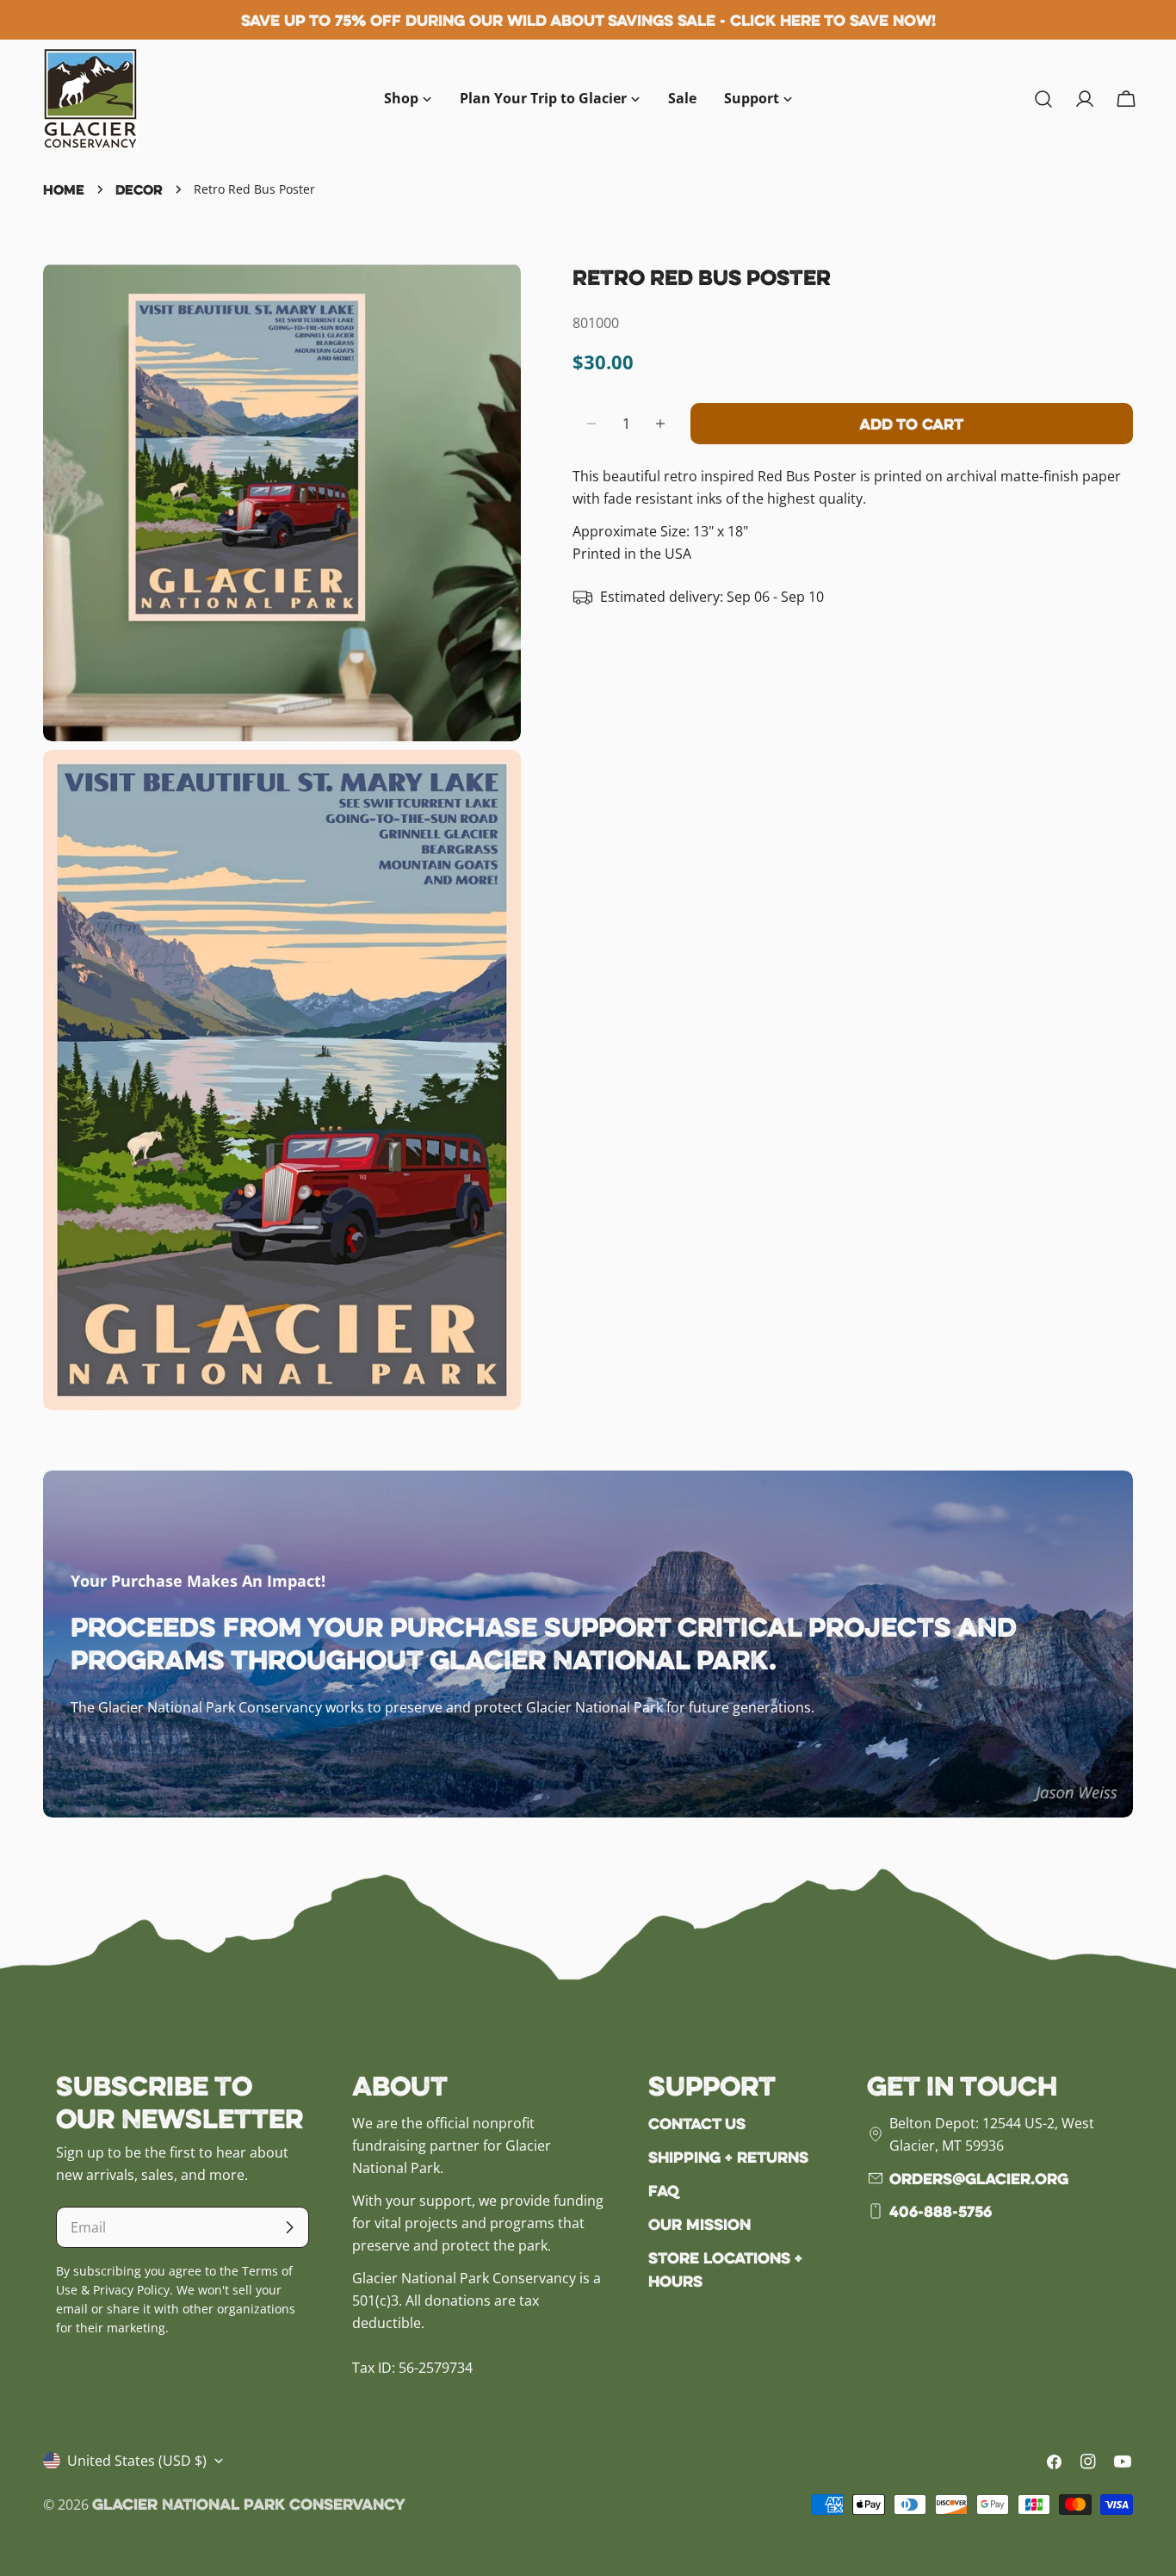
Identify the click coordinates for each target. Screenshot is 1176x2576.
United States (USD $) (137, 2461)
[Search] (1043, 99)
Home (64, 189)
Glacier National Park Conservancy (249, 2504)
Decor (139, 189)
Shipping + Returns (728, 2157)
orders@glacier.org (979, 2178)
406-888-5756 (941, 2211)
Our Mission (699, 2224)
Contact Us (697, 2123)
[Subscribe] (289, 2227)
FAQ (664, 2190)
